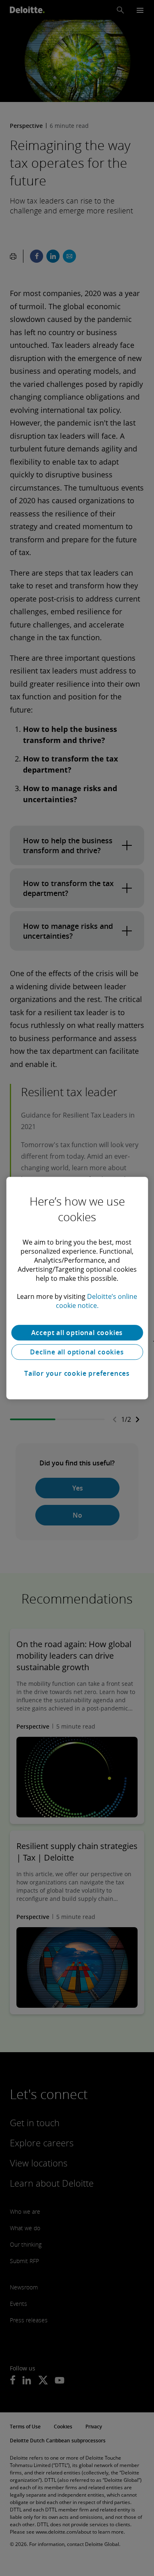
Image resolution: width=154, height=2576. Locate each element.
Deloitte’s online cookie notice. (97, 1301)
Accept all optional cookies (77, 1333)
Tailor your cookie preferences (77, 1373)
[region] (77, 1288)
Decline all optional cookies (77, 1352)
